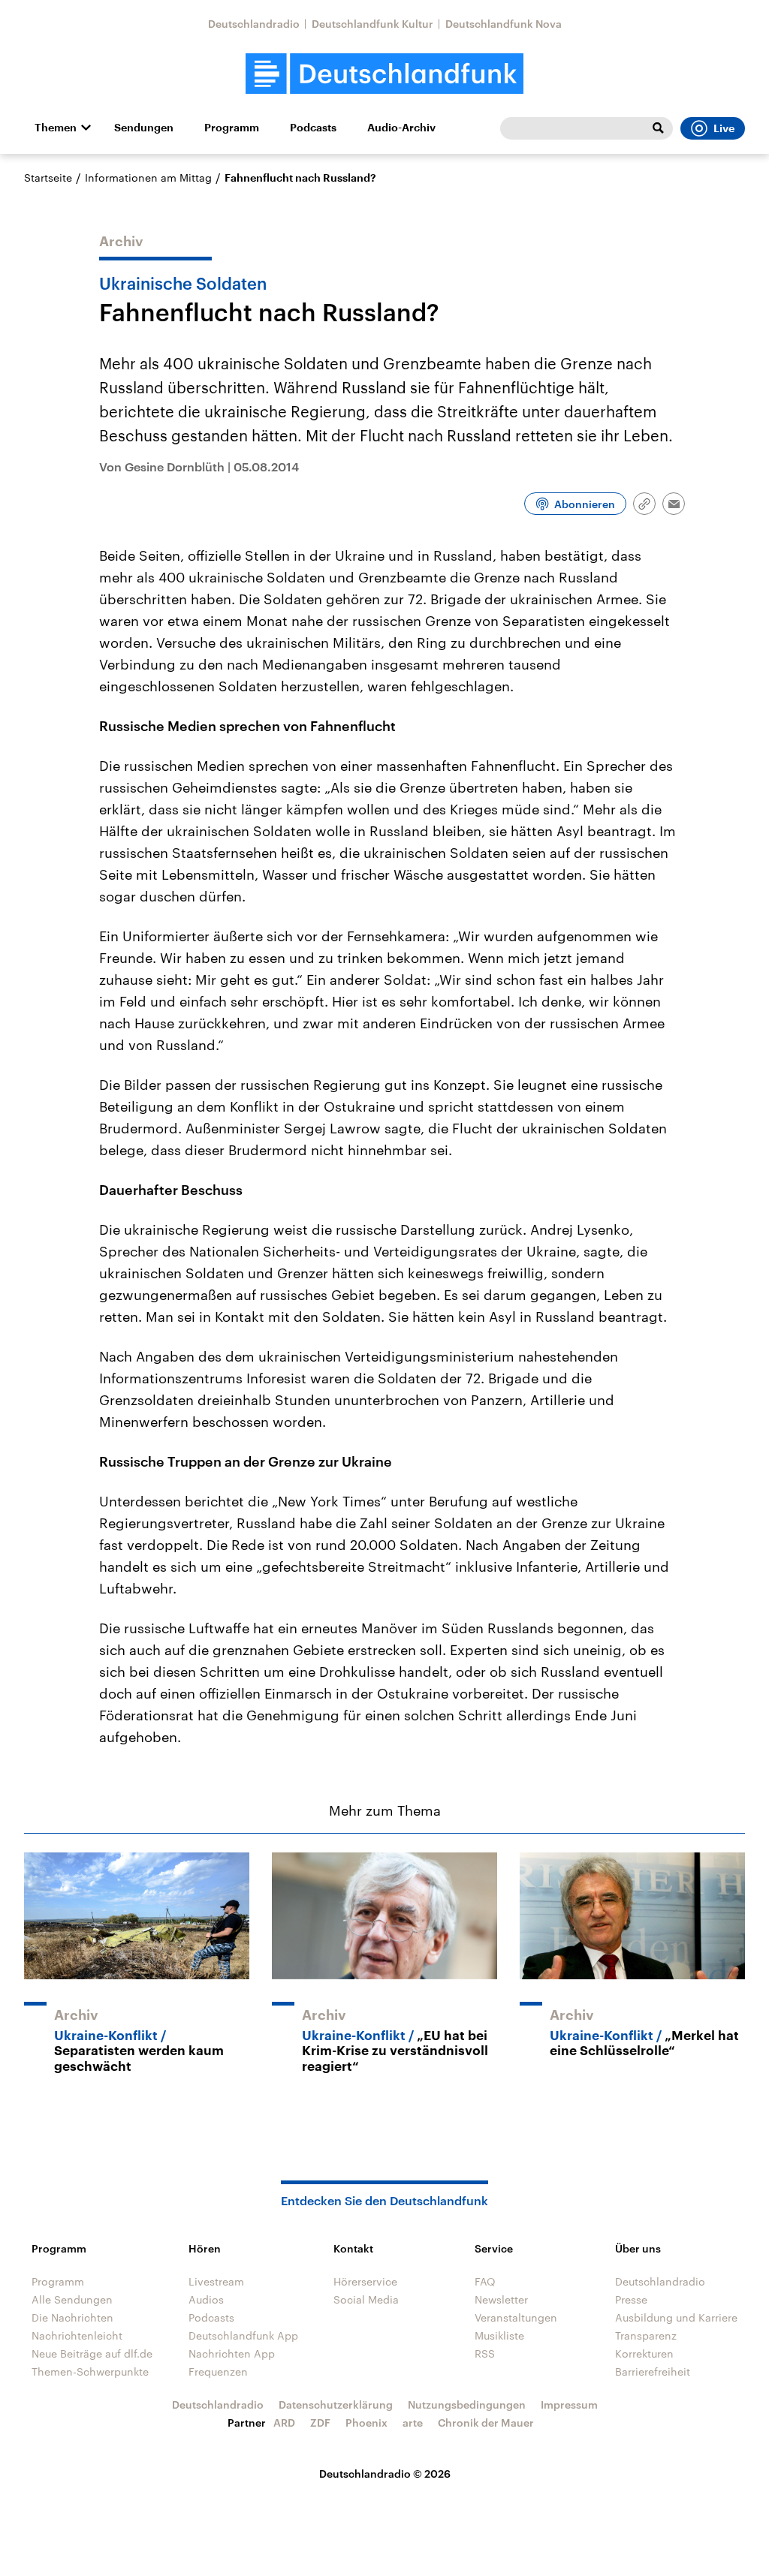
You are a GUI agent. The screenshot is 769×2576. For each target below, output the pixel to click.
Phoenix (366, 2423)
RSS (485, 2353)
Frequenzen (218, 2371)
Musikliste (499, 2335)
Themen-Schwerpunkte (90, 2371)
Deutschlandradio (254, 24)
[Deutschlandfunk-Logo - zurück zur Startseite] (384, 74)
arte (413, 2423)
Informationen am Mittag (148, 178)
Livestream (216, 2281)
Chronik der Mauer (486, 2423)
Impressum (569, 2404)
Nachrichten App (232, 2353)
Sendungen (144, 128)
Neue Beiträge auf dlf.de (92, 2353)
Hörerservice (365, 2281)
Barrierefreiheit (653, 2371)
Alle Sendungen (72, 2299)
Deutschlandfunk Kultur (372, 24)
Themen (56, 128)
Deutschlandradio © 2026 (385, 2474)
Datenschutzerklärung (336, 2404)
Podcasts (313, 128)
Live (724, 128)
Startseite (48, 178)
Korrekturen (644, 2353)
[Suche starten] (658, 128)
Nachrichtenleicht (77, 2335)
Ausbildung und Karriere (676, 2317)
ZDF (320, 2423)
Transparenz (646, 2335)
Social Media (366, 2299)
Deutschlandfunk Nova (504, 24)
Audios (206, 2299)
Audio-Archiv (401, 128)
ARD (284, 2423)
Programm (232, 128)
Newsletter (501, 2299)
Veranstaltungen (516, 2317)
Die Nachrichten (72, 2317)
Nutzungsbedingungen (467, 2404)
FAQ (485, 2281)
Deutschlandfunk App (243, 2335)
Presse (631, 2299)
